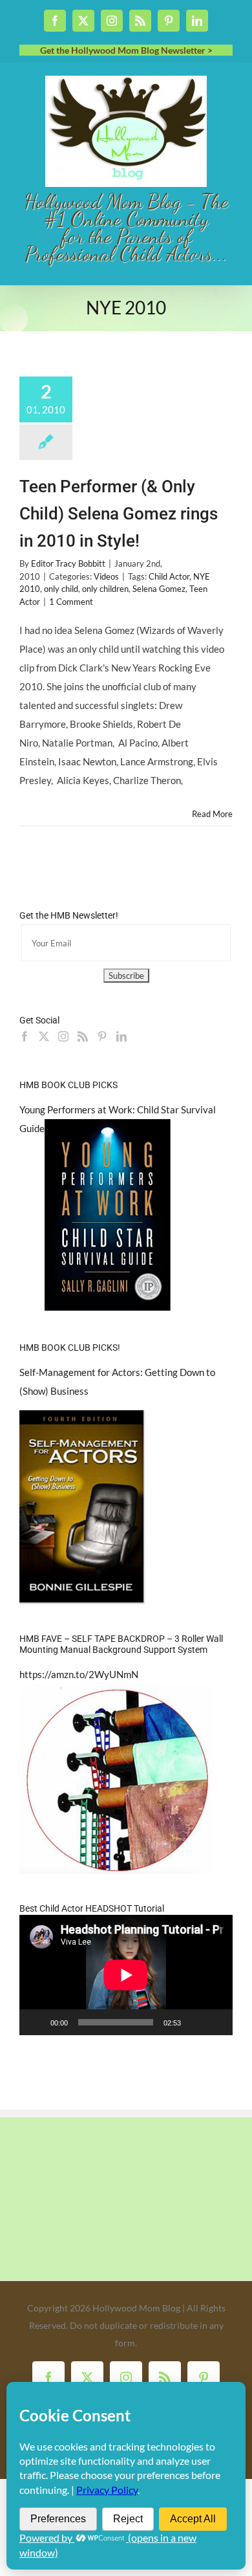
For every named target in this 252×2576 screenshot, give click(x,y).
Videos (106, 576)
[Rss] (83, 1036)
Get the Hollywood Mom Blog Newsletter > (126, 50)
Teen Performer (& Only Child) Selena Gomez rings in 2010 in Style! (119, 514)
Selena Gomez (159, 589)
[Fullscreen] (216, 2022)
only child (61, 589)
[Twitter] (44, 1036)
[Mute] (195, 2022)
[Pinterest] (102, 1036)
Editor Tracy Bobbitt (68, 563)
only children (105, 589)
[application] (126, 1975)
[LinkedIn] (121, 1036)
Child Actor (169, 576)
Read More (212, 814)
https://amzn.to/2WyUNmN (79, 1674)
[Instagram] (63, 1036)
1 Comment (71, 602)
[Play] (36, 2022)
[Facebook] (25, 1036)
